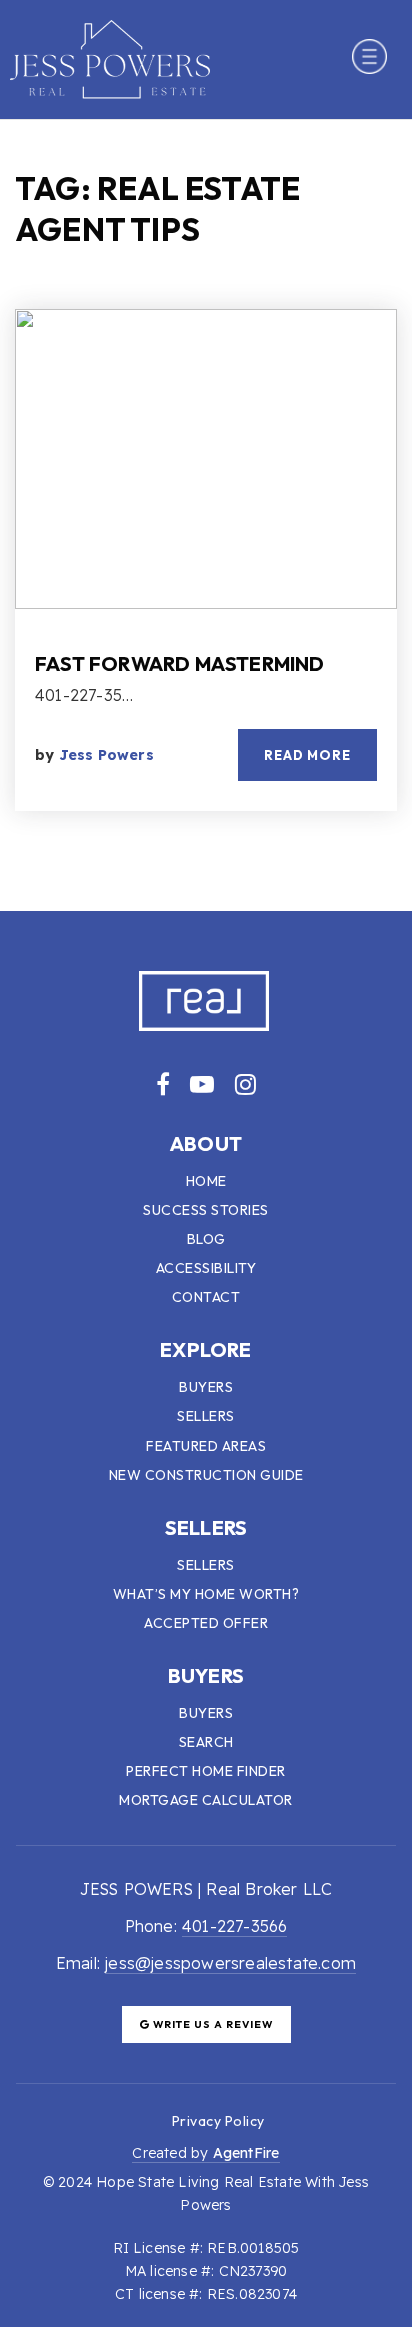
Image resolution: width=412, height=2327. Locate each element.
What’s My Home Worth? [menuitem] (206, 1594)
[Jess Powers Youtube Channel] (202, 1084)
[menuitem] (148, 2120)
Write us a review (211, 2024)
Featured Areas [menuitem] (206, 1446)
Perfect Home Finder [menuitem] (206, 1771)
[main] (206, 516)
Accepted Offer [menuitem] (206, 1623)
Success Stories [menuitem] (206, 1210)
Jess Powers (106, 755)
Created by (205, 2153)
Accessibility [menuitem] (206, 1268)
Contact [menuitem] (206, 1297)
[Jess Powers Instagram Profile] (245, 1084)
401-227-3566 (234, 1926)
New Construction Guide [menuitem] (206, 1475)
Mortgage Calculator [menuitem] (206, 1800)
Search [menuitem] (206, 1742)
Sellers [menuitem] (206, 1416)
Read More (307, 755)
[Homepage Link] (110, 57)
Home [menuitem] (206, 1181)
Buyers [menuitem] (206, 1387)
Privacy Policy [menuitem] (218, 2121)
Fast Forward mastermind (180, 663)
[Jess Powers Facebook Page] (163, 1084)
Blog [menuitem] (206, 1239)
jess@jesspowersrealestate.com (230, 1963)
